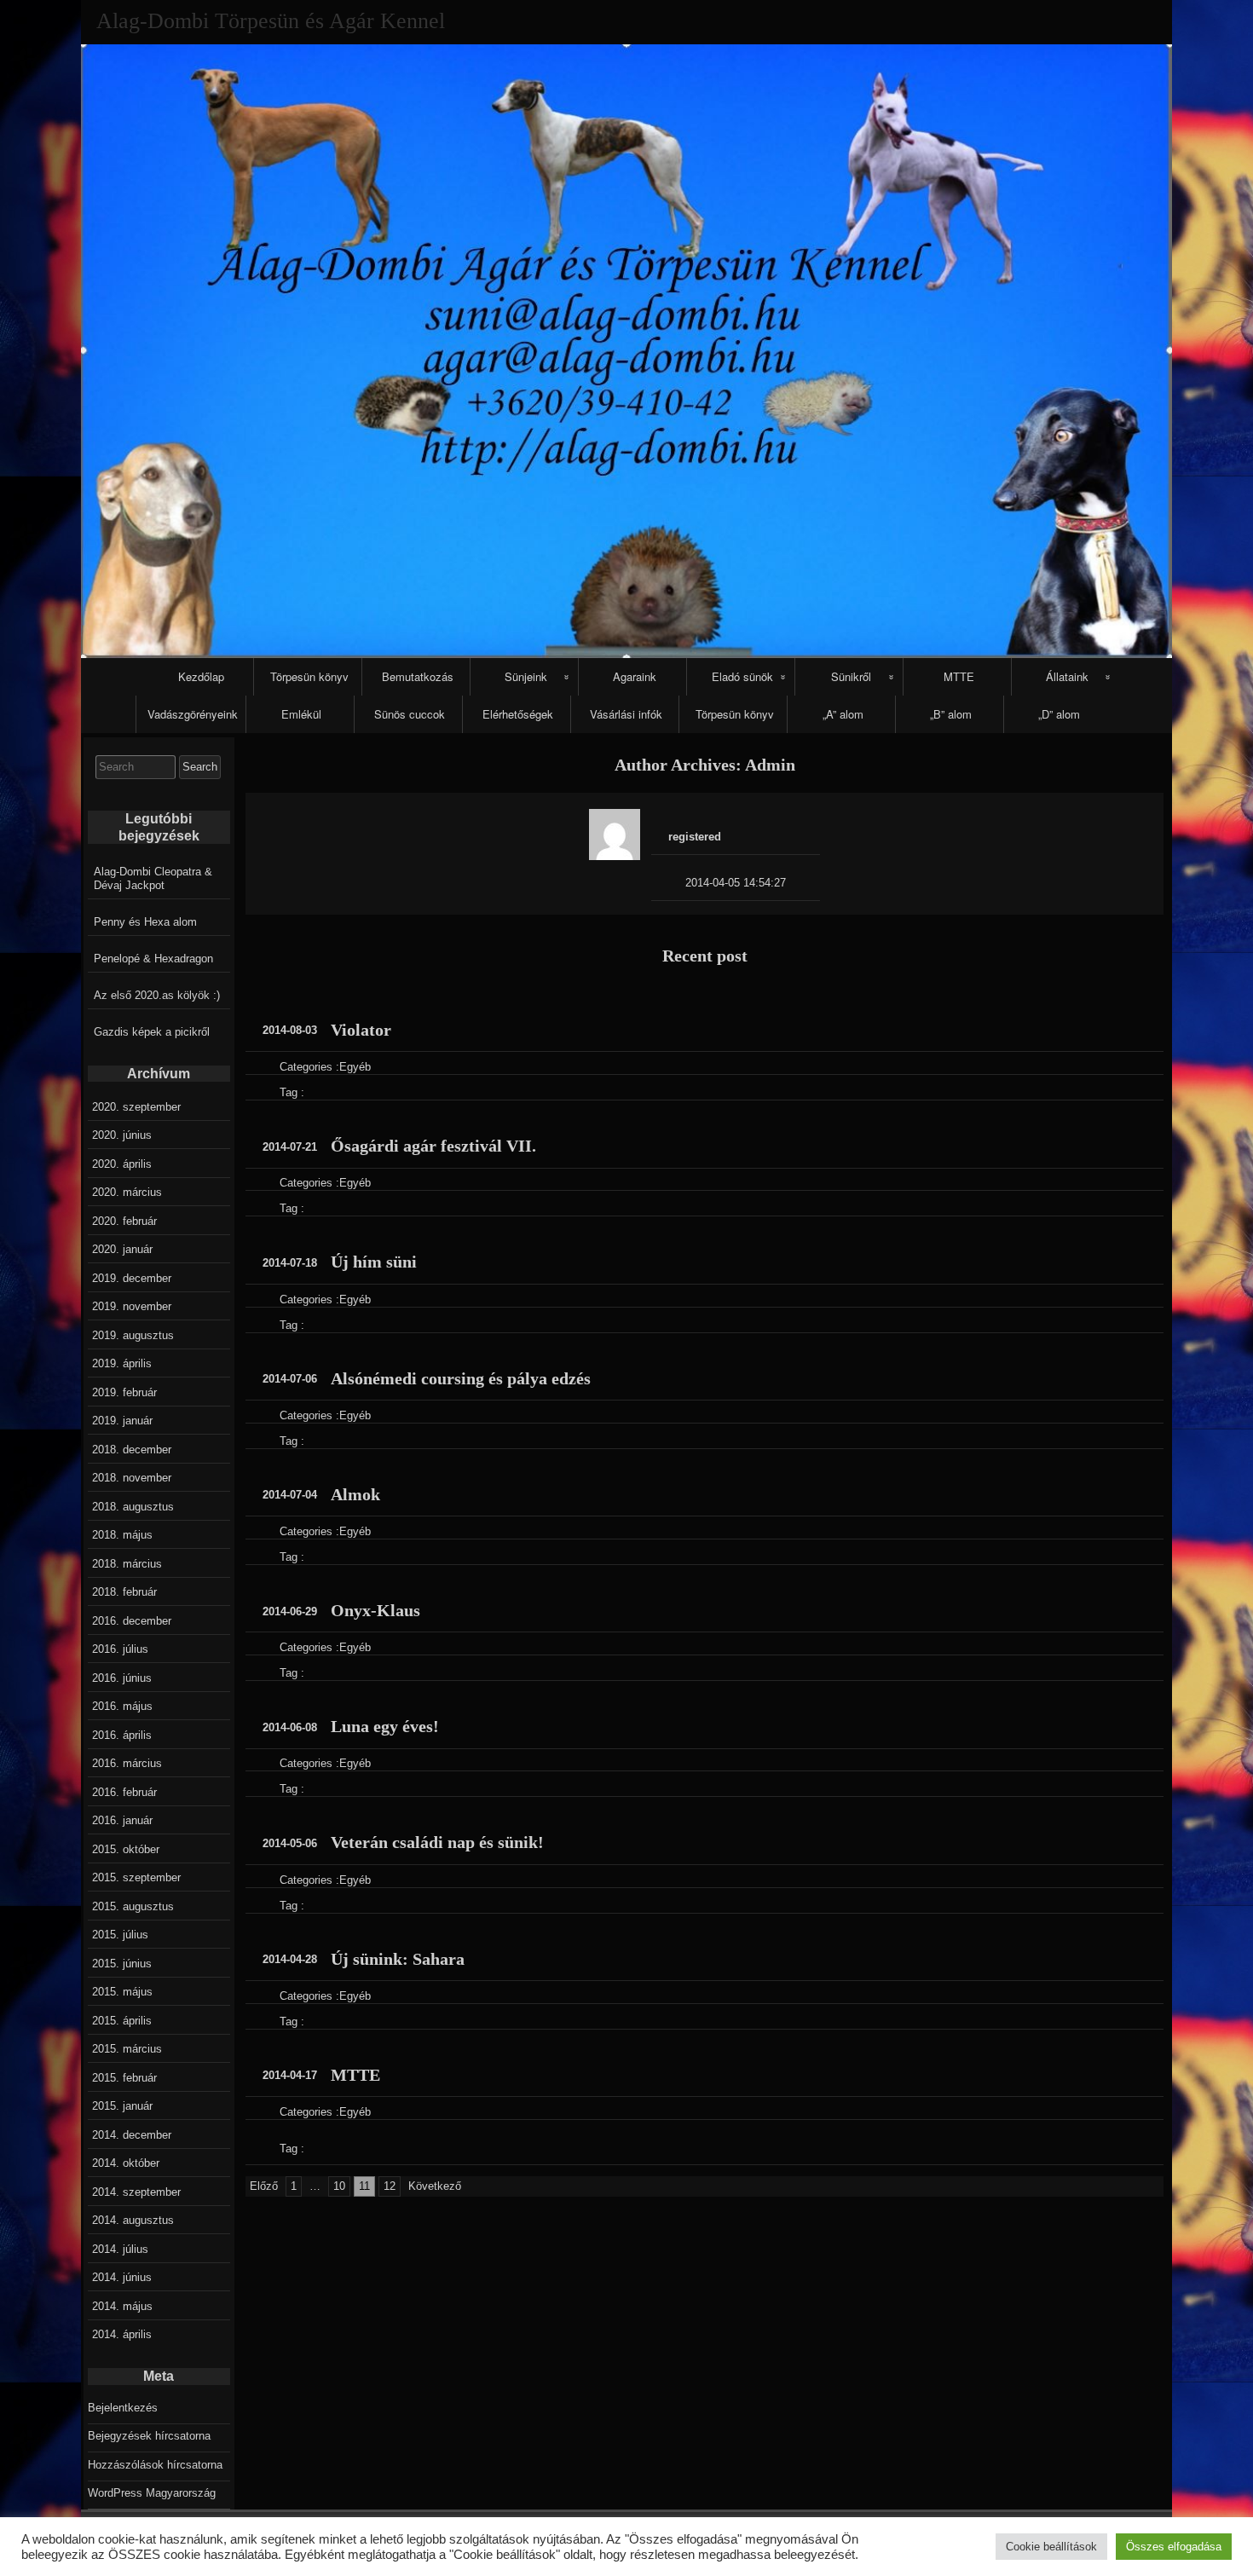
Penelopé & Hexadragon (153, 959)
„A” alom (843, 714)
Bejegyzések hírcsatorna (149, 2436)
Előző (264, 2186)
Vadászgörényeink (193, 714)
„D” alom (1059, 714)
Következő (435, 2186)
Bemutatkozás (418, 676)
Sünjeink (526, 676)
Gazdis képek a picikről (152, 1032)
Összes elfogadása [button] (1174, 2547)
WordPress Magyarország (152, 2493)
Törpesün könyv (309, 676)
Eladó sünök (742, 676)
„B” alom (951, 714)
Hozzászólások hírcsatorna (155, 2465)
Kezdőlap (201, 676)
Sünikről (851, 676)
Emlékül (301, 714)
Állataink (1067, 676)
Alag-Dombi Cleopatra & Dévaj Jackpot (153, 878)
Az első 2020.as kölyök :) (157, 995)
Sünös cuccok (410, 714)
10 (339, 2186)
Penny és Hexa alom (145, 922)
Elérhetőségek (518, 714)
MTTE (959, 676)
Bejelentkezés (123, 2408)
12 (390, 2186)
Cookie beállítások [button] (1051, 2547)
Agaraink (635, 676)
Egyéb (355, 1067)
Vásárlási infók (626, 714)
